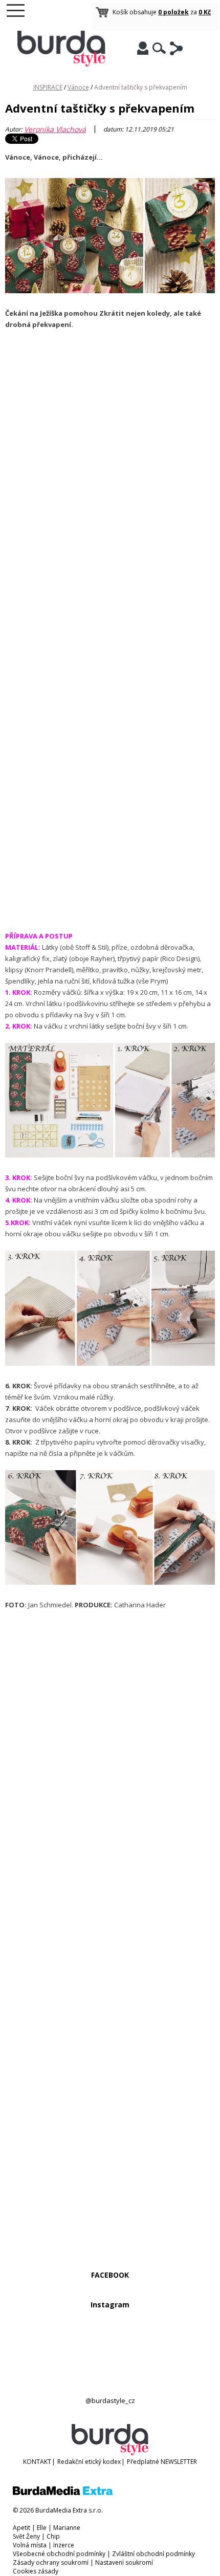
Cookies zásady (36, 2571)
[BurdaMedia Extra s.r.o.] (63, 2493)
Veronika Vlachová (55, 129)
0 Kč (205, 12)
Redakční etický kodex (89, 2462)
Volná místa (30, 2545)
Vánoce (78, 87)
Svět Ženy (26, 2536)
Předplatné (143, 2462)
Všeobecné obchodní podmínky (59, 2554)
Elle (42, 2528)
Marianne (67, 2528)
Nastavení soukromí (124, 2562)
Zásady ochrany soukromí (51, 2562)
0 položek (173, 12)
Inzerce (64, 2545)
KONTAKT (37, 2462)
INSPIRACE (48, 87)
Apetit (21, 2528)
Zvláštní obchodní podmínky (153, 2554)
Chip (53, 2536)
